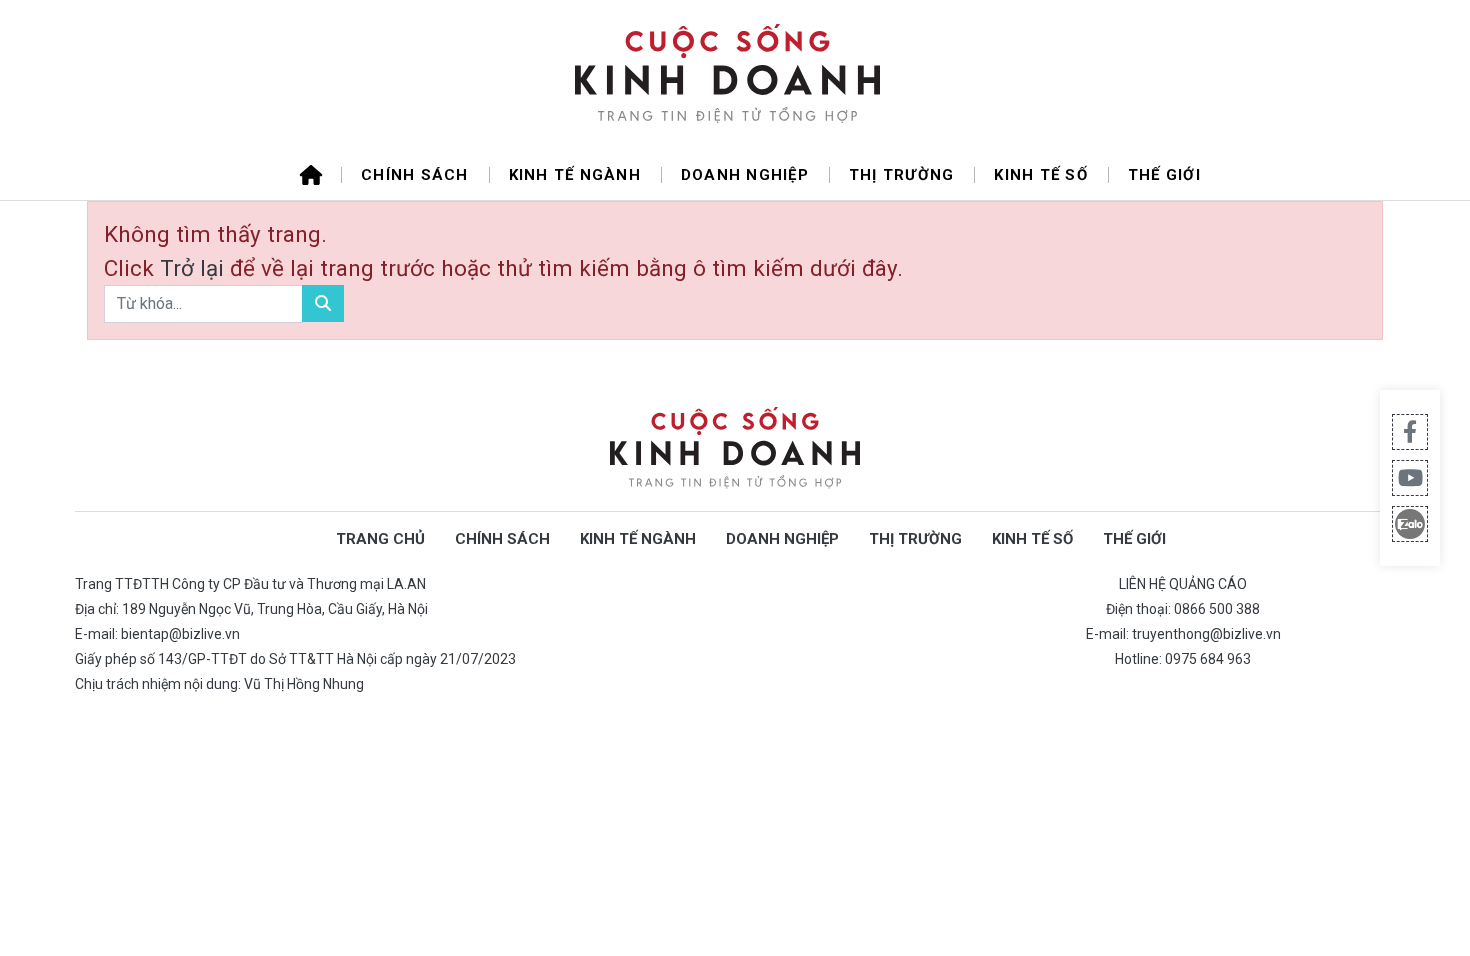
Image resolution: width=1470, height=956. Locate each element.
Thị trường (902, 175)
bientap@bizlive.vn (180, 634)
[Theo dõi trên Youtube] (1410, 478)
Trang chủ (380, 539)
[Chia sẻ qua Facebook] (1410, 432)
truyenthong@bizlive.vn (1206, 634)
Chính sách (415, 175)
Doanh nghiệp (745, 175)
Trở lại (195, 268)
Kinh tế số (1041, 175)
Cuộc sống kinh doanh (735, 448)
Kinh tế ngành (575, 175)
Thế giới (1164, 175)
